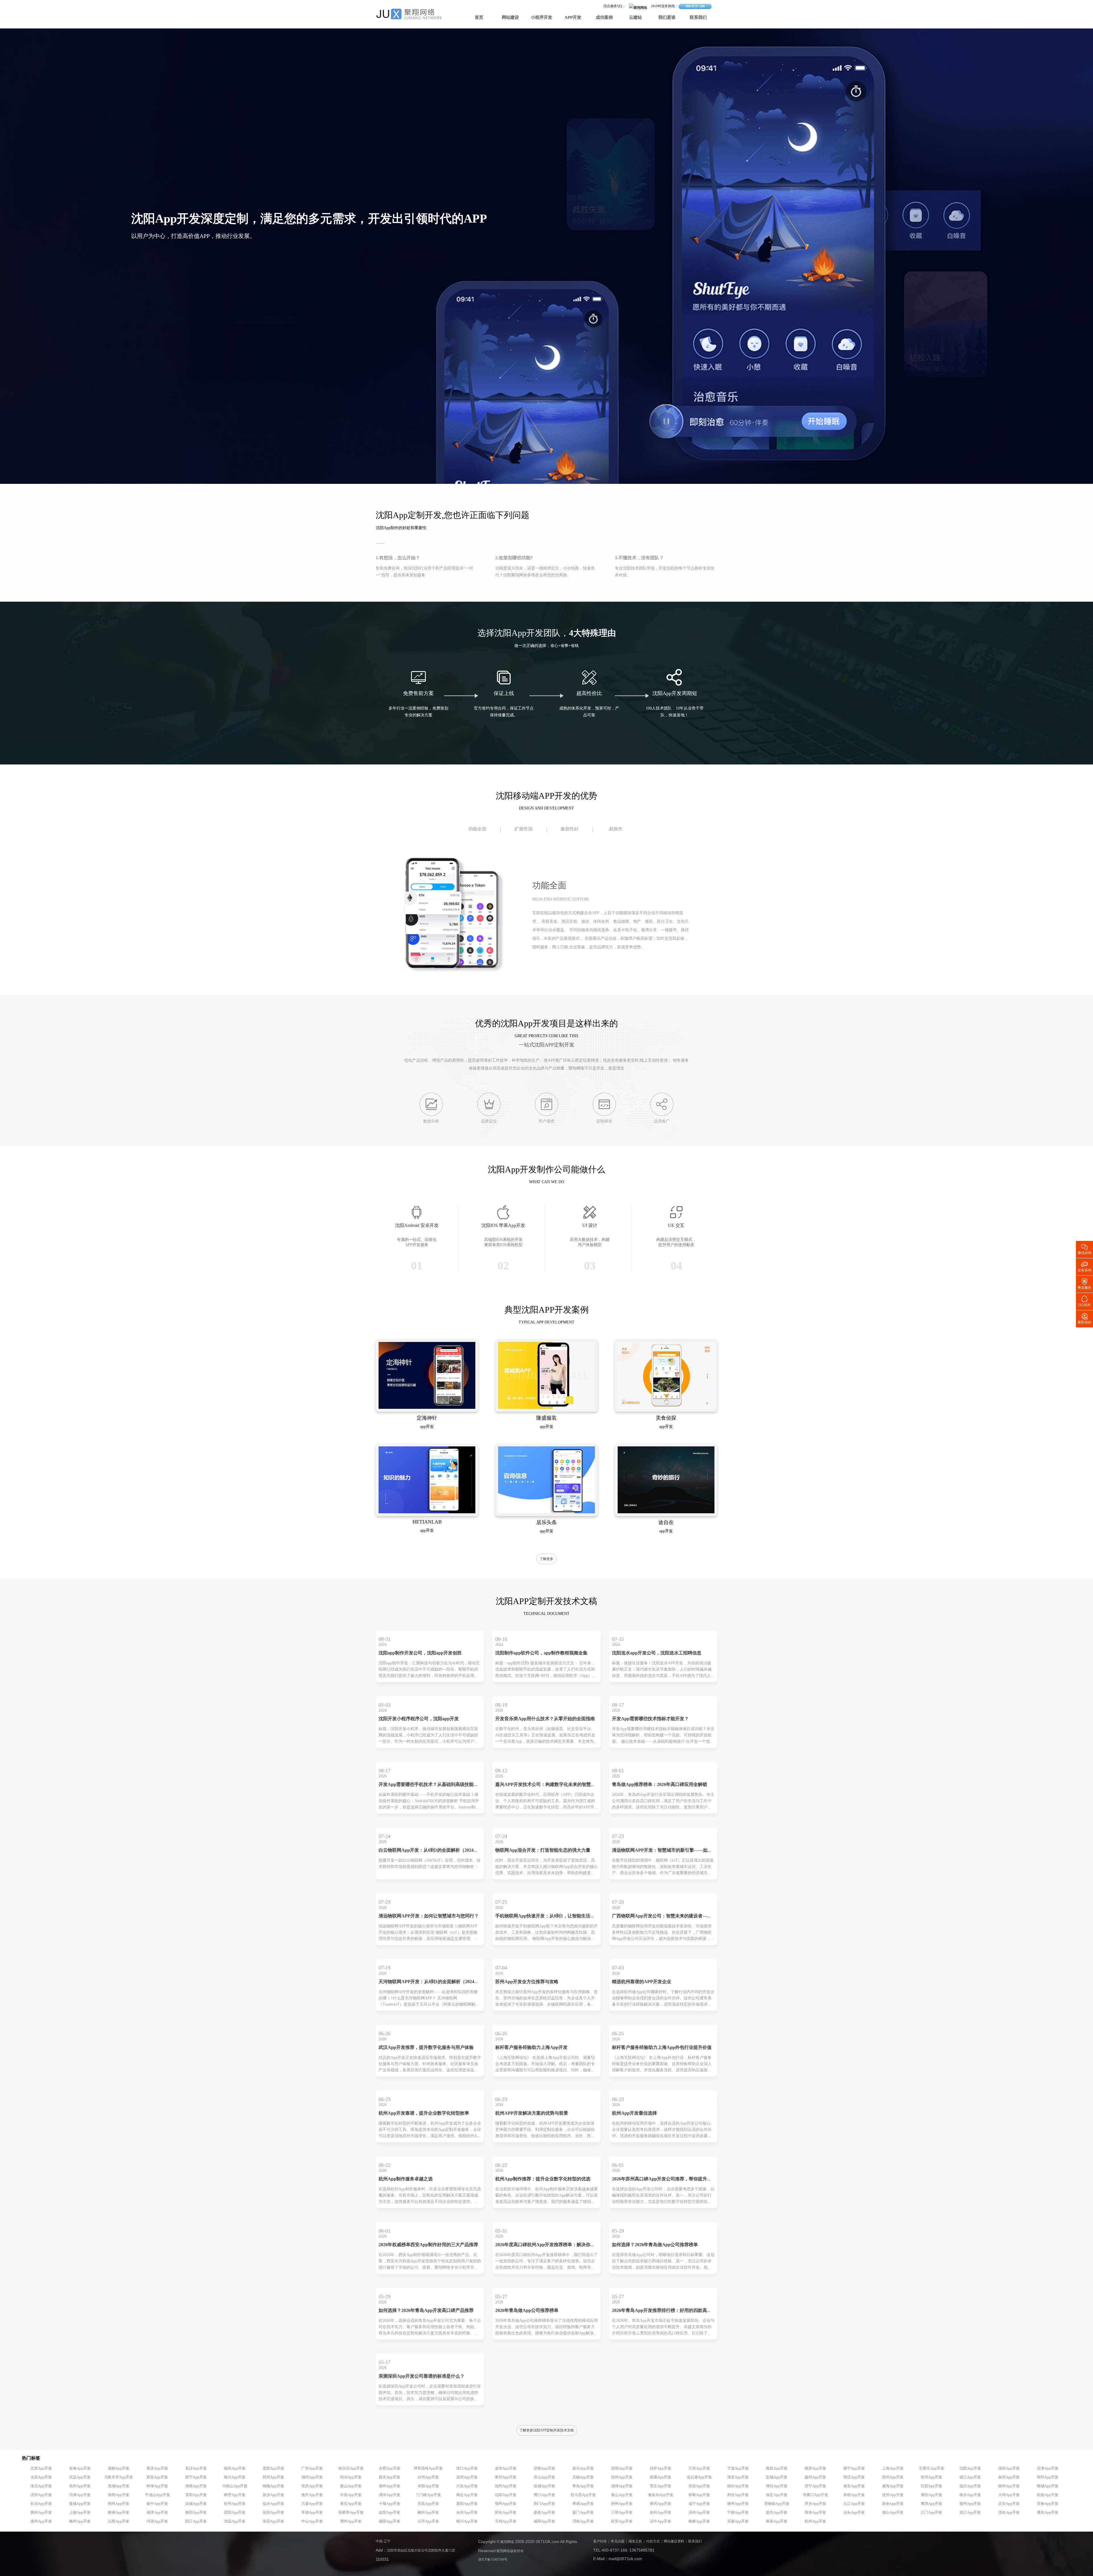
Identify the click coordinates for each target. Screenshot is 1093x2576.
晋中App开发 (157, 2504)
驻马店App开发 (583, 2495)
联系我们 (698, 18)
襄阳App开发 (467, 2504)
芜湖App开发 (119, 2486)
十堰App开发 (390, 2504)
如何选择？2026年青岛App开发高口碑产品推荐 (426, 2311)
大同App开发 (1009, 2495)
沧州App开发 (893, 2495)
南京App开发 (815, 2468)
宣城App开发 (544, 2486)
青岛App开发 (583, 2486)
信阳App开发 (506, 2495)
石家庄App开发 (932, 2468)
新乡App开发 (273, 2495)
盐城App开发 (777, 2477)
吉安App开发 (1009, 2504)
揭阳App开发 (390, 2521)
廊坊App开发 (931, 2495)
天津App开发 (1048, 2468)
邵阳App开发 (235, 2513)
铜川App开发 (467, 2521)
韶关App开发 (777, 2513)
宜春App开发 (1048, 2504)
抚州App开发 (41, 2513)
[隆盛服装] (546, 1408)
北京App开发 (41, 2468)
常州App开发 (931, 2477)
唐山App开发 (622, 2495)
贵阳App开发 (273, 2468)
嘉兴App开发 (583, 2468)
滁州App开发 (390, 2486)
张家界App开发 (351, 2513)
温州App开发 (467, 2477)
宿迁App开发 (854, 2477)
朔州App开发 (119, 2504)
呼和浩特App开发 (428, 2468)
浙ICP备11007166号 (493, 2560)
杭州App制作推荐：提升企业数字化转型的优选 (543, 2179)
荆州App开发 (622, 2504)
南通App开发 (660, 2477)
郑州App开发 (273, 2477)
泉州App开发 (660, 2513)
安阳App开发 (196, 2495)
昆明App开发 (622, 2468)
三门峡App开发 (428, 2495)
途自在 (666, 1523)
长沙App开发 (196, 2468)
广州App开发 (312, 2468)
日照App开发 (931, 2486)
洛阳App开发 (119, 2495)
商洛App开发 (777, 2521)
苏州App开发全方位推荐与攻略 (527, 1982)
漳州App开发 (699, 2513)
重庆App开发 (157, 2468)
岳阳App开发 (273, 2513)
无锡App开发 (583, 2477)
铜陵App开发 (273, 2486)
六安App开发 (467, 2486)
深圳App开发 (1009, 2468)
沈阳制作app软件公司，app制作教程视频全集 (541, 1653)
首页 (479, 18)
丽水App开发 (390, 2477)
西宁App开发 (196, 2477)
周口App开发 (544, 2495)
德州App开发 (1009, 2486)
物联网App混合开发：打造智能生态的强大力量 (543, 1850)
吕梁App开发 (312, 2504)
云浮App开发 (428, 2521)
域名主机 (635, 2541)
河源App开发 (157, 2521)
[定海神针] (427, 1408)
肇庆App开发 (1048, 2513)
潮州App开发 (351, 2521)
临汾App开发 (273, 2504)
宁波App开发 (738, 2468)
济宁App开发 (815, 2486)
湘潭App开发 (157, 2513)
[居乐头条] (546, 1512)
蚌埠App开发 (157, 2486)
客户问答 (600, 2541)
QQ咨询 (1084, 1301)
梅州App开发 (80, 2521)
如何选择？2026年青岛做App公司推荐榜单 (655, 2245)
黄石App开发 (351, 2504)
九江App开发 (854, 2504)
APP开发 (573, 18)
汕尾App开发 (119, 2521)
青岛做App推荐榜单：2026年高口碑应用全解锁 (660, 1785)
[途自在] (666, 1512)
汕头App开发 (854, 2513)
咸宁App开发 (699, 2504)
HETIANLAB (427, 1522)
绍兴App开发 (351, 2477)
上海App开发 (893, 2468)
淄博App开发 (622, 2486)
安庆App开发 (312, 2486)
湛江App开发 (970, 2513)
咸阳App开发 (544, 2521)
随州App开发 (738, 2504)
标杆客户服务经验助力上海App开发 (531, 2048)
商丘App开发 (467, 2495)
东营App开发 (699, 2486)
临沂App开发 (970, 2486)
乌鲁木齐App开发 (119, 2477)
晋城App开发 (80, 2504)
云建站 (635, 18)
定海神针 (427, 1418)
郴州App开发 (428, 2513)
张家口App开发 (815, 2495)
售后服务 (1084, 1283)
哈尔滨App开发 (351, 2468)
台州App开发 (428, 2477)
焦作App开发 (312, 2495)
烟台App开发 (738, 2486)
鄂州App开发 (506, 2504)
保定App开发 (777, 2495)
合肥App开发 (390, 2468)
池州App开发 (506, 2486)
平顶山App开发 (157, 2495)
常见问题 (618, 2541)
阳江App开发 (196, 2521)
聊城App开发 (1048, 2486)
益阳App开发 (390, 2513)
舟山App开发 (544, 2477)
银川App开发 (235, 2477)
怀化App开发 (506, 2513)
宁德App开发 (738, 2513)
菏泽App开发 (80, 2495)
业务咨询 (1084, 1266)
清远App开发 (235, 2521)
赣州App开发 (970, 2504)
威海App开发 (893, 2486)
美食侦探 (666, 1418)
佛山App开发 (893, 2513)
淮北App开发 (41, 2486)
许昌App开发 (351, 2495)
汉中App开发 (660, 2521)
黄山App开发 (351, 2486)
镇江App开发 (970, 2477)
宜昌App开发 (428, 2504)
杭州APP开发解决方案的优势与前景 (532, 2113)
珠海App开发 (815, 2513)
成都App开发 (119, 2468)
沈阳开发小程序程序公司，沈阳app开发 (419, 1719)
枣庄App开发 (660, 2486)
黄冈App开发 (660, 2504)
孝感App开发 (583, 2504)
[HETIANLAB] (427, 1512)
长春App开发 (80, 2468)
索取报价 (1084, 1318)
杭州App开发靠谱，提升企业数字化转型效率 (424, 2113)
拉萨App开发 (660, 2468)
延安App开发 (622, 2521)
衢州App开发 (506, 2477)
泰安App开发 (854, 2486)
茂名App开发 (1009, 2513)
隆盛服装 (546, 1418)
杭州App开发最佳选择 (634, 2113)
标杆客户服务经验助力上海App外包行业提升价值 (662, 2048)
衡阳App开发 (196, 2513)
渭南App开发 (583, 2521)
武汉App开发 (80, 2477)
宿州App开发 (1048, 2477)
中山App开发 (312, 2521)
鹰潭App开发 (931, 2504)
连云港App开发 (699, 2477)
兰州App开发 (699, 2468)
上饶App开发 (80, 2513)
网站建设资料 (674, 2541)
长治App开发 (41, 2504)
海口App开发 (467, 2468)
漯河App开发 (390, 2495)
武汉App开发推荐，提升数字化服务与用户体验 (426, 2048)
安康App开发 (738, 2521)
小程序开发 (542, 18)
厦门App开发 (583, 2513)
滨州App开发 (41, 2495)
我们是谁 (667, 18)
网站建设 (510, 18)
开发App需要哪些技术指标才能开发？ (650, 1719)
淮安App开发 (738, 2477)
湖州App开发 (312, 2477)
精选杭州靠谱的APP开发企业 (642, 1982)
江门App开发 (931, 2513)
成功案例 (604, 18)
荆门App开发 (544, 2504)
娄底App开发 (544, 2513)
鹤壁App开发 (235, 2495)
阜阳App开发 (428, 2486)
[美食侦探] (666, 1408)
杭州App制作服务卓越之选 (406, 2179)
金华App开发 (506, 2468)
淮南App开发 (196, 2486)
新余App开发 (893, 2504)
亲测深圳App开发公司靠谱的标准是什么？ (422, 2376)
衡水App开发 (970, 2495)
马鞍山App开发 (235, 2486)
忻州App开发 (235, 2504)
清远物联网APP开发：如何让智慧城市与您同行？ (429, 1916)
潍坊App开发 (777, 2486)
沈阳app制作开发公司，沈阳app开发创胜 (420, 1653)
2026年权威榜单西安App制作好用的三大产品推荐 (428, 2245)
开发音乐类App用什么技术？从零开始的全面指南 (545, 1719)
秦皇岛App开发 (661, 2495)
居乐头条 (546, 1523)
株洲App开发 (119, 2513)
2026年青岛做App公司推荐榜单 (527, 2311)
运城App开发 (196, 2504)
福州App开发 (235, 2468)
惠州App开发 (41, 2521)
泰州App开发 (1009, 2477)
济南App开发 (544, 2468)
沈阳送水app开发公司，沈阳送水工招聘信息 (657, 1653)
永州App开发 (467, 2513)
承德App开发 (854, 2495)
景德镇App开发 (777, 2504)
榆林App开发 (699, 2521)
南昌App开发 (777, 2468)
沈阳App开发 (970, 2468)
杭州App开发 (815, 2521)
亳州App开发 (80, 2486)
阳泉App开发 (1048, 2495)
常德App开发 (312, 2513)
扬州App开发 (815, 2477)
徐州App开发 (622, 2477)
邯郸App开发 (699, 2495)
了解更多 (546, 1559)
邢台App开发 (738, 2495)
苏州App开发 (893, 2477)
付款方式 (653, 2541)
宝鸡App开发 (506, 2521)
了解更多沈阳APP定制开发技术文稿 (547, 2430)
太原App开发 (41, 2477)
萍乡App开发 (815, 2504)
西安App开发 (157, 2477)
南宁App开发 (854, 2468)
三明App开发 (622, 2513)
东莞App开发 (273, 2521)
